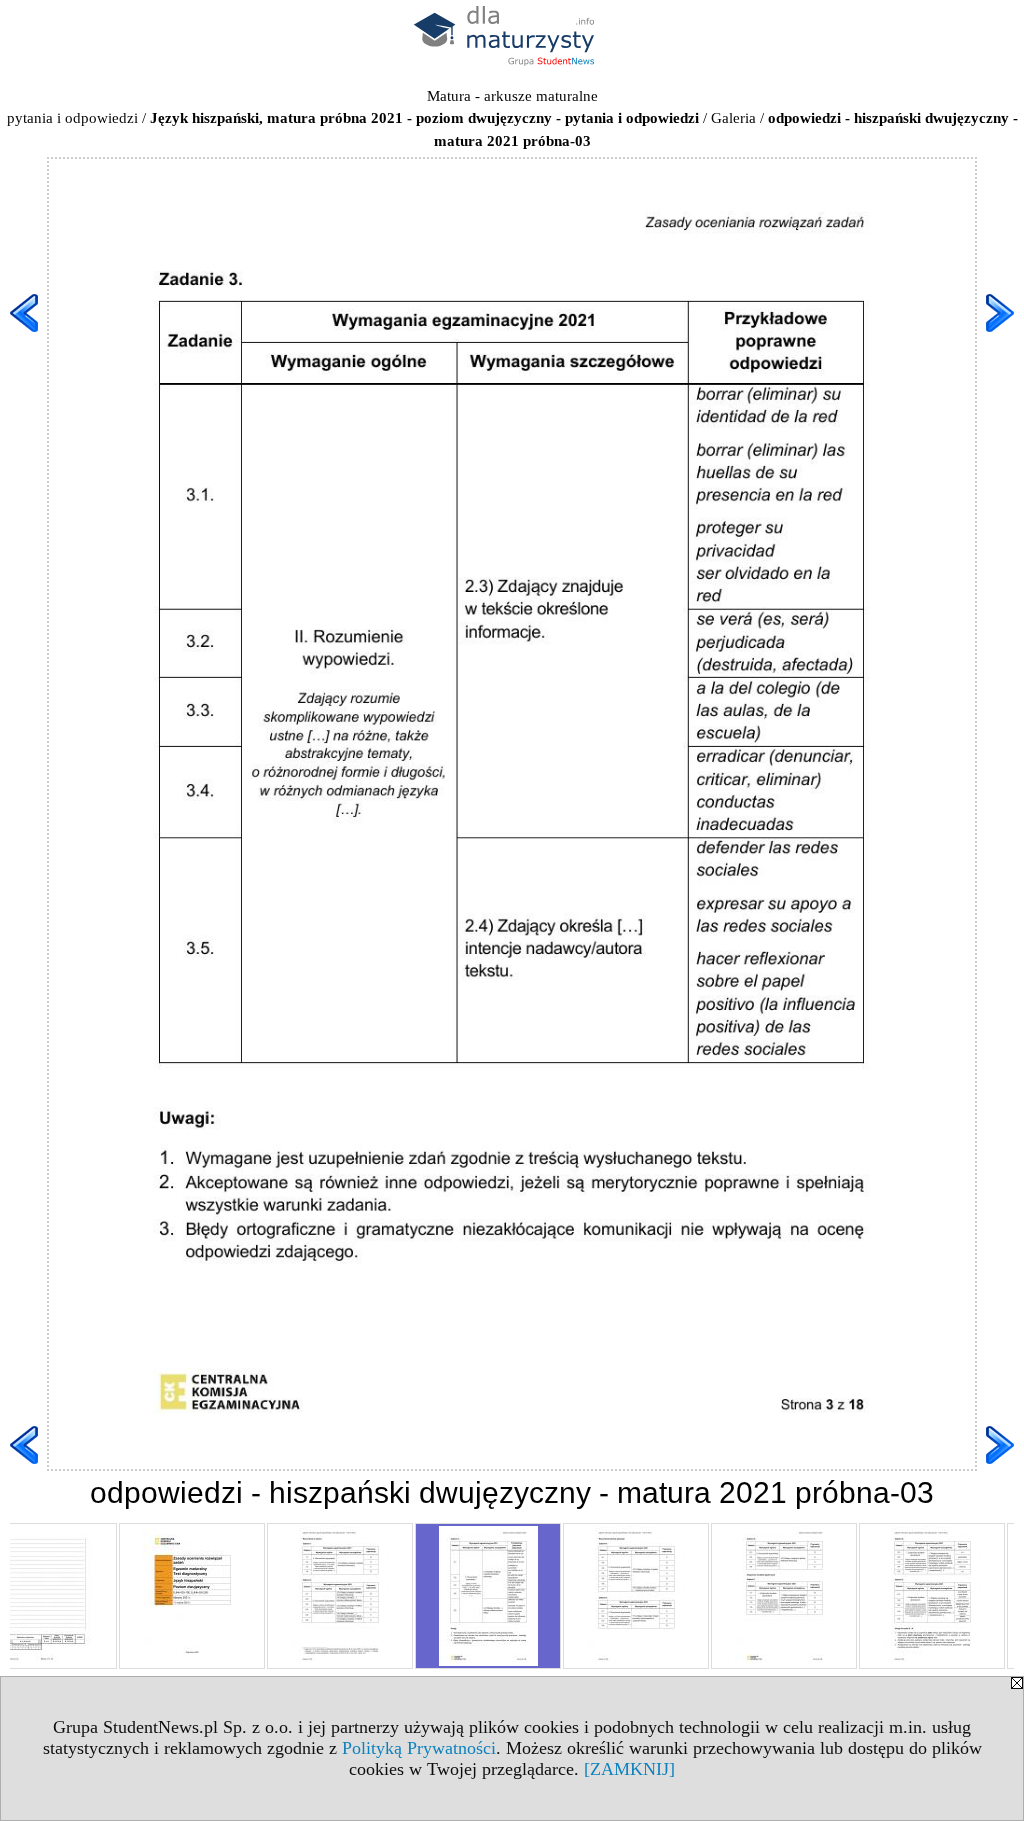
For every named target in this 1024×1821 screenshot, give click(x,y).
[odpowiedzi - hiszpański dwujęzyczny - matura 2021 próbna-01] (192, 1596)
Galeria (733, 118)
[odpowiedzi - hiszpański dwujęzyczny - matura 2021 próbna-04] (636, 1596)
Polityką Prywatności (419, 1748)
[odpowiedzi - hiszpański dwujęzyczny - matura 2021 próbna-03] (488, 1596)
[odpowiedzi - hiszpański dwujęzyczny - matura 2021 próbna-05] (784, 1596)
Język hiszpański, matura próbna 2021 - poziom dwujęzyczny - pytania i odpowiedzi (424, 118)
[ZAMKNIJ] (629, 1769)
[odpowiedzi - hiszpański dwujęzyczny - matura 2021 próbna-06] (932, 1596)
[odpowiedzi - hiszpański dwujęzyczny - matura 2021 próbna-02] (340, 1596)
